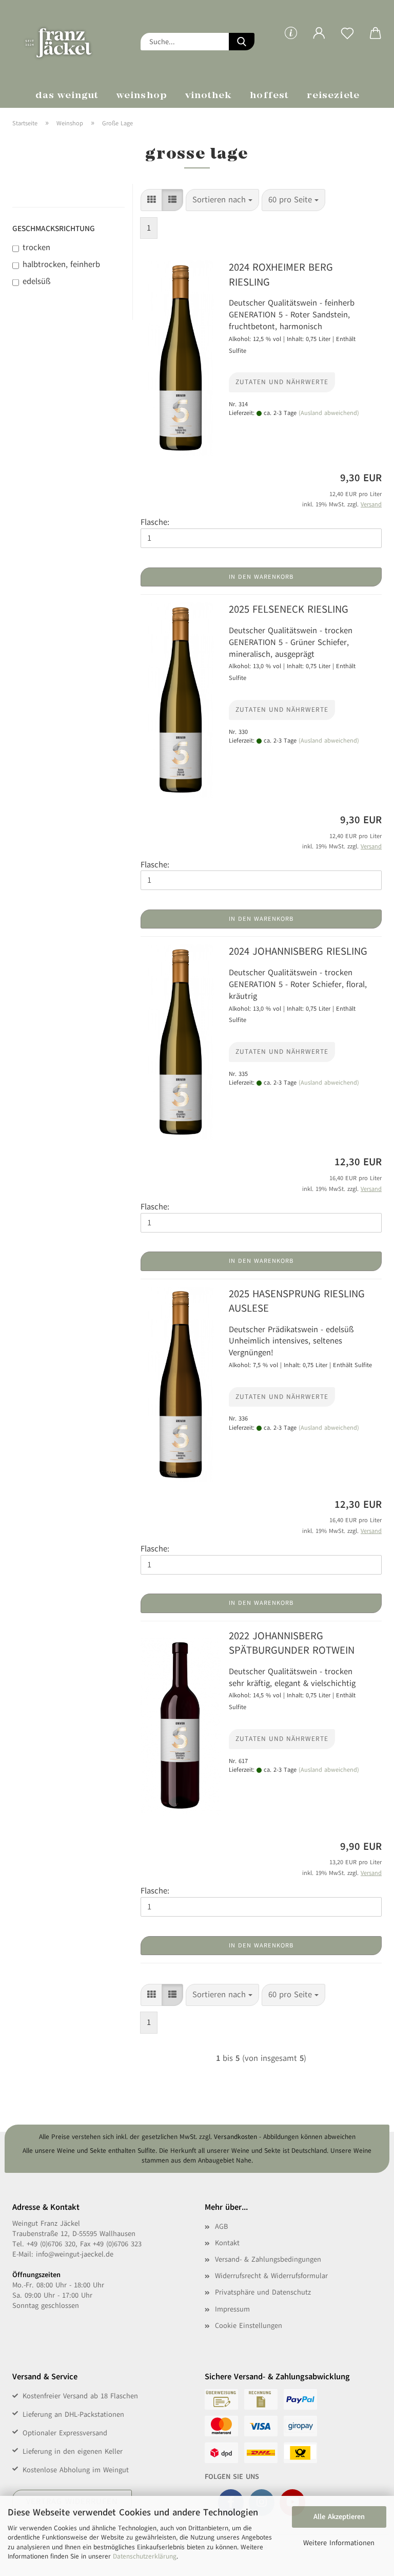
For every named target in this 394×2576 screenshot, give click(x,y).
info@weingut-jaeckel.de (75, 2254)
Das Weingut (67, 96)
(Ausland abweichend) (329, 413)
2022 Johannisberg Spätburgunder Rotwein (292, 1643)
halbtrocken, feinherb (61, 264)
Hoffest (269, 96)
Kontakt (227, 2243)
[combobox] (222, 200)
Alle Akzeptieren (339, 2517)
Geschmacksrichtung (54, 229)
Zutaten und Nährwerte (282, 382)
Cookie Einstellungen (249, 2326)
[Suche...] (242, 42)
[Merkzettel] (347, 41)
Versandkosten (235, 2137)
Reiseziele (333, 96)
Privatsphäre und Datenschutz (263, 2292)
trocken (36, 248)
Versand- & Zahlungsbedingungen (268, 2259)
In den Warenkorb (261, 577)
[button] (319, 41)
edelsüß (36, 281)
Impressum (232, 2309)
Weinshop (142, 96)
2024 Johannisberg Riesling (298, 951)
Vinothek (209, 96)
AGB (221, 2227)
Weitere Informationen (339, 2543)
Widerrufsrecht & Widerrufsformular (271, 2276)
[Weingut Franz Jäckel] (69, 41)
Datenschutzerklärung (145, 2556)
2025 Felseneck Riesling (289, 609)
